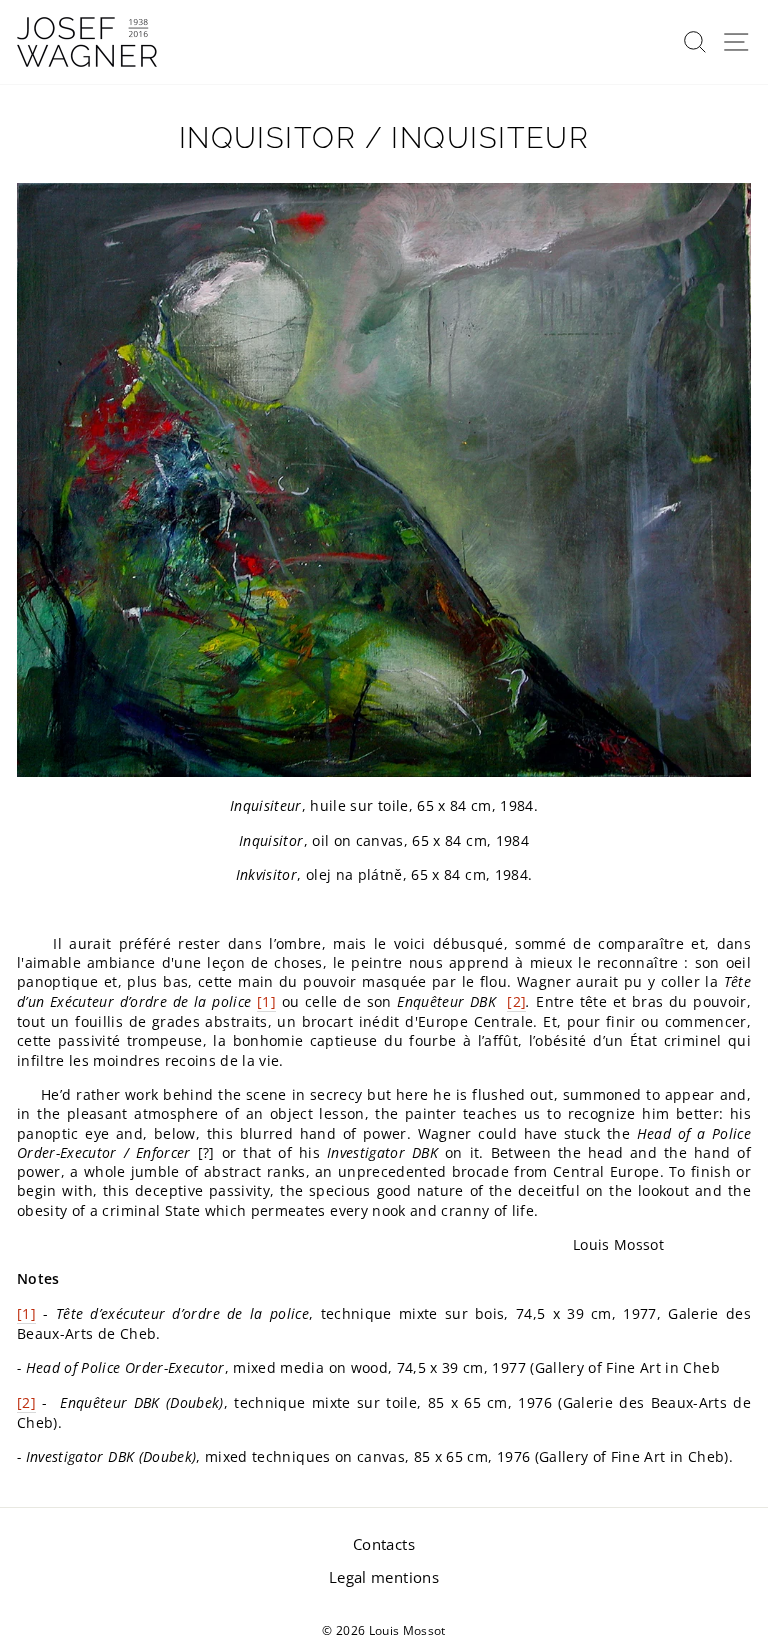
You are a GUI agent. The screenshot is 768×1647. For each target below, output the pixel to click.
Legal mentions (384, 1577)
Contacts (384, 1544)
